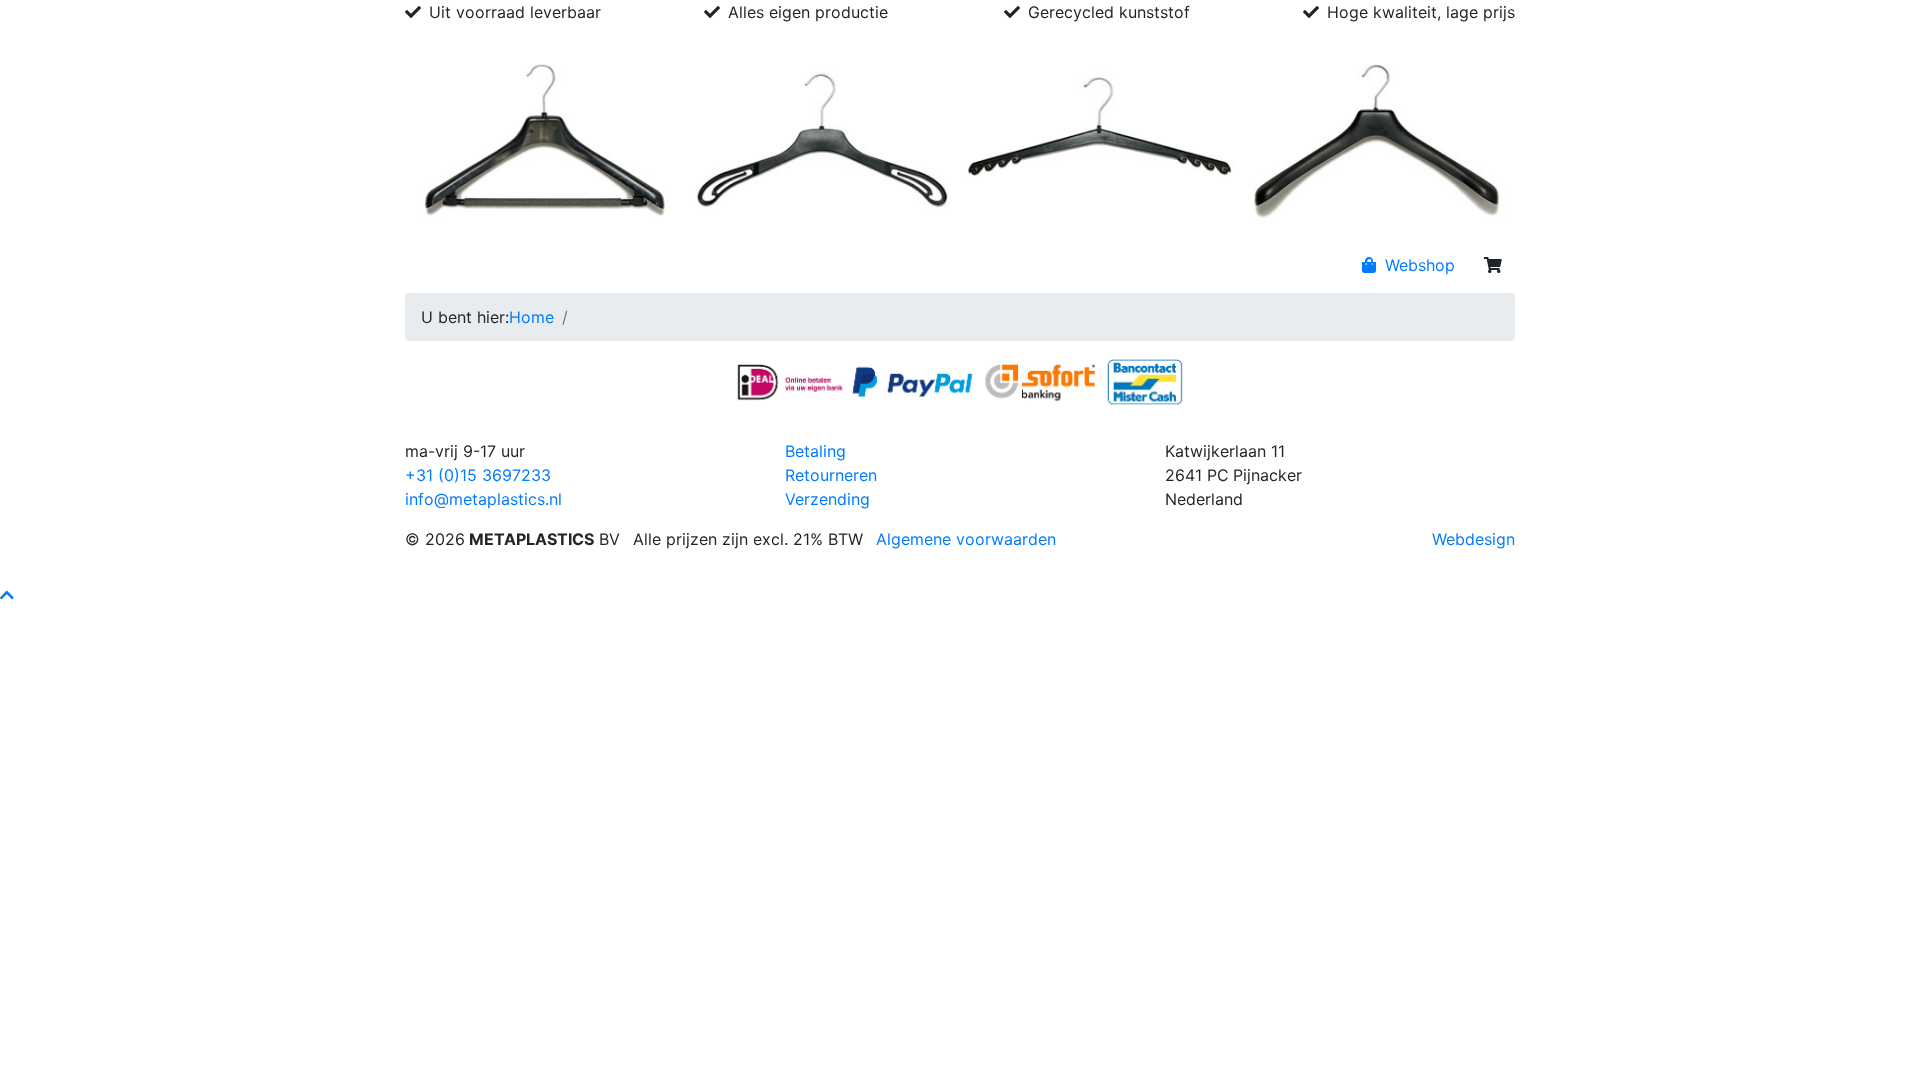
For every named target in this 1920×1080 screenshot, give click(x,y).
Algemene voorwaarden (966, 539)
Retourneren (831, 475)
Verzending (827, 499)
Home (435, 265)
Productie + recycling (791, 265)
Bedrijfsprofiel (527, 265)
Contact (919, 265)
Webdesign (1473, 539)
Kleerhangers (645, 265)
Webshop (1417, 265)
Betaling (815, 451)
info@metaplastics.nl (483, 499)
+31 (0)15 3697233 (478, 475)
